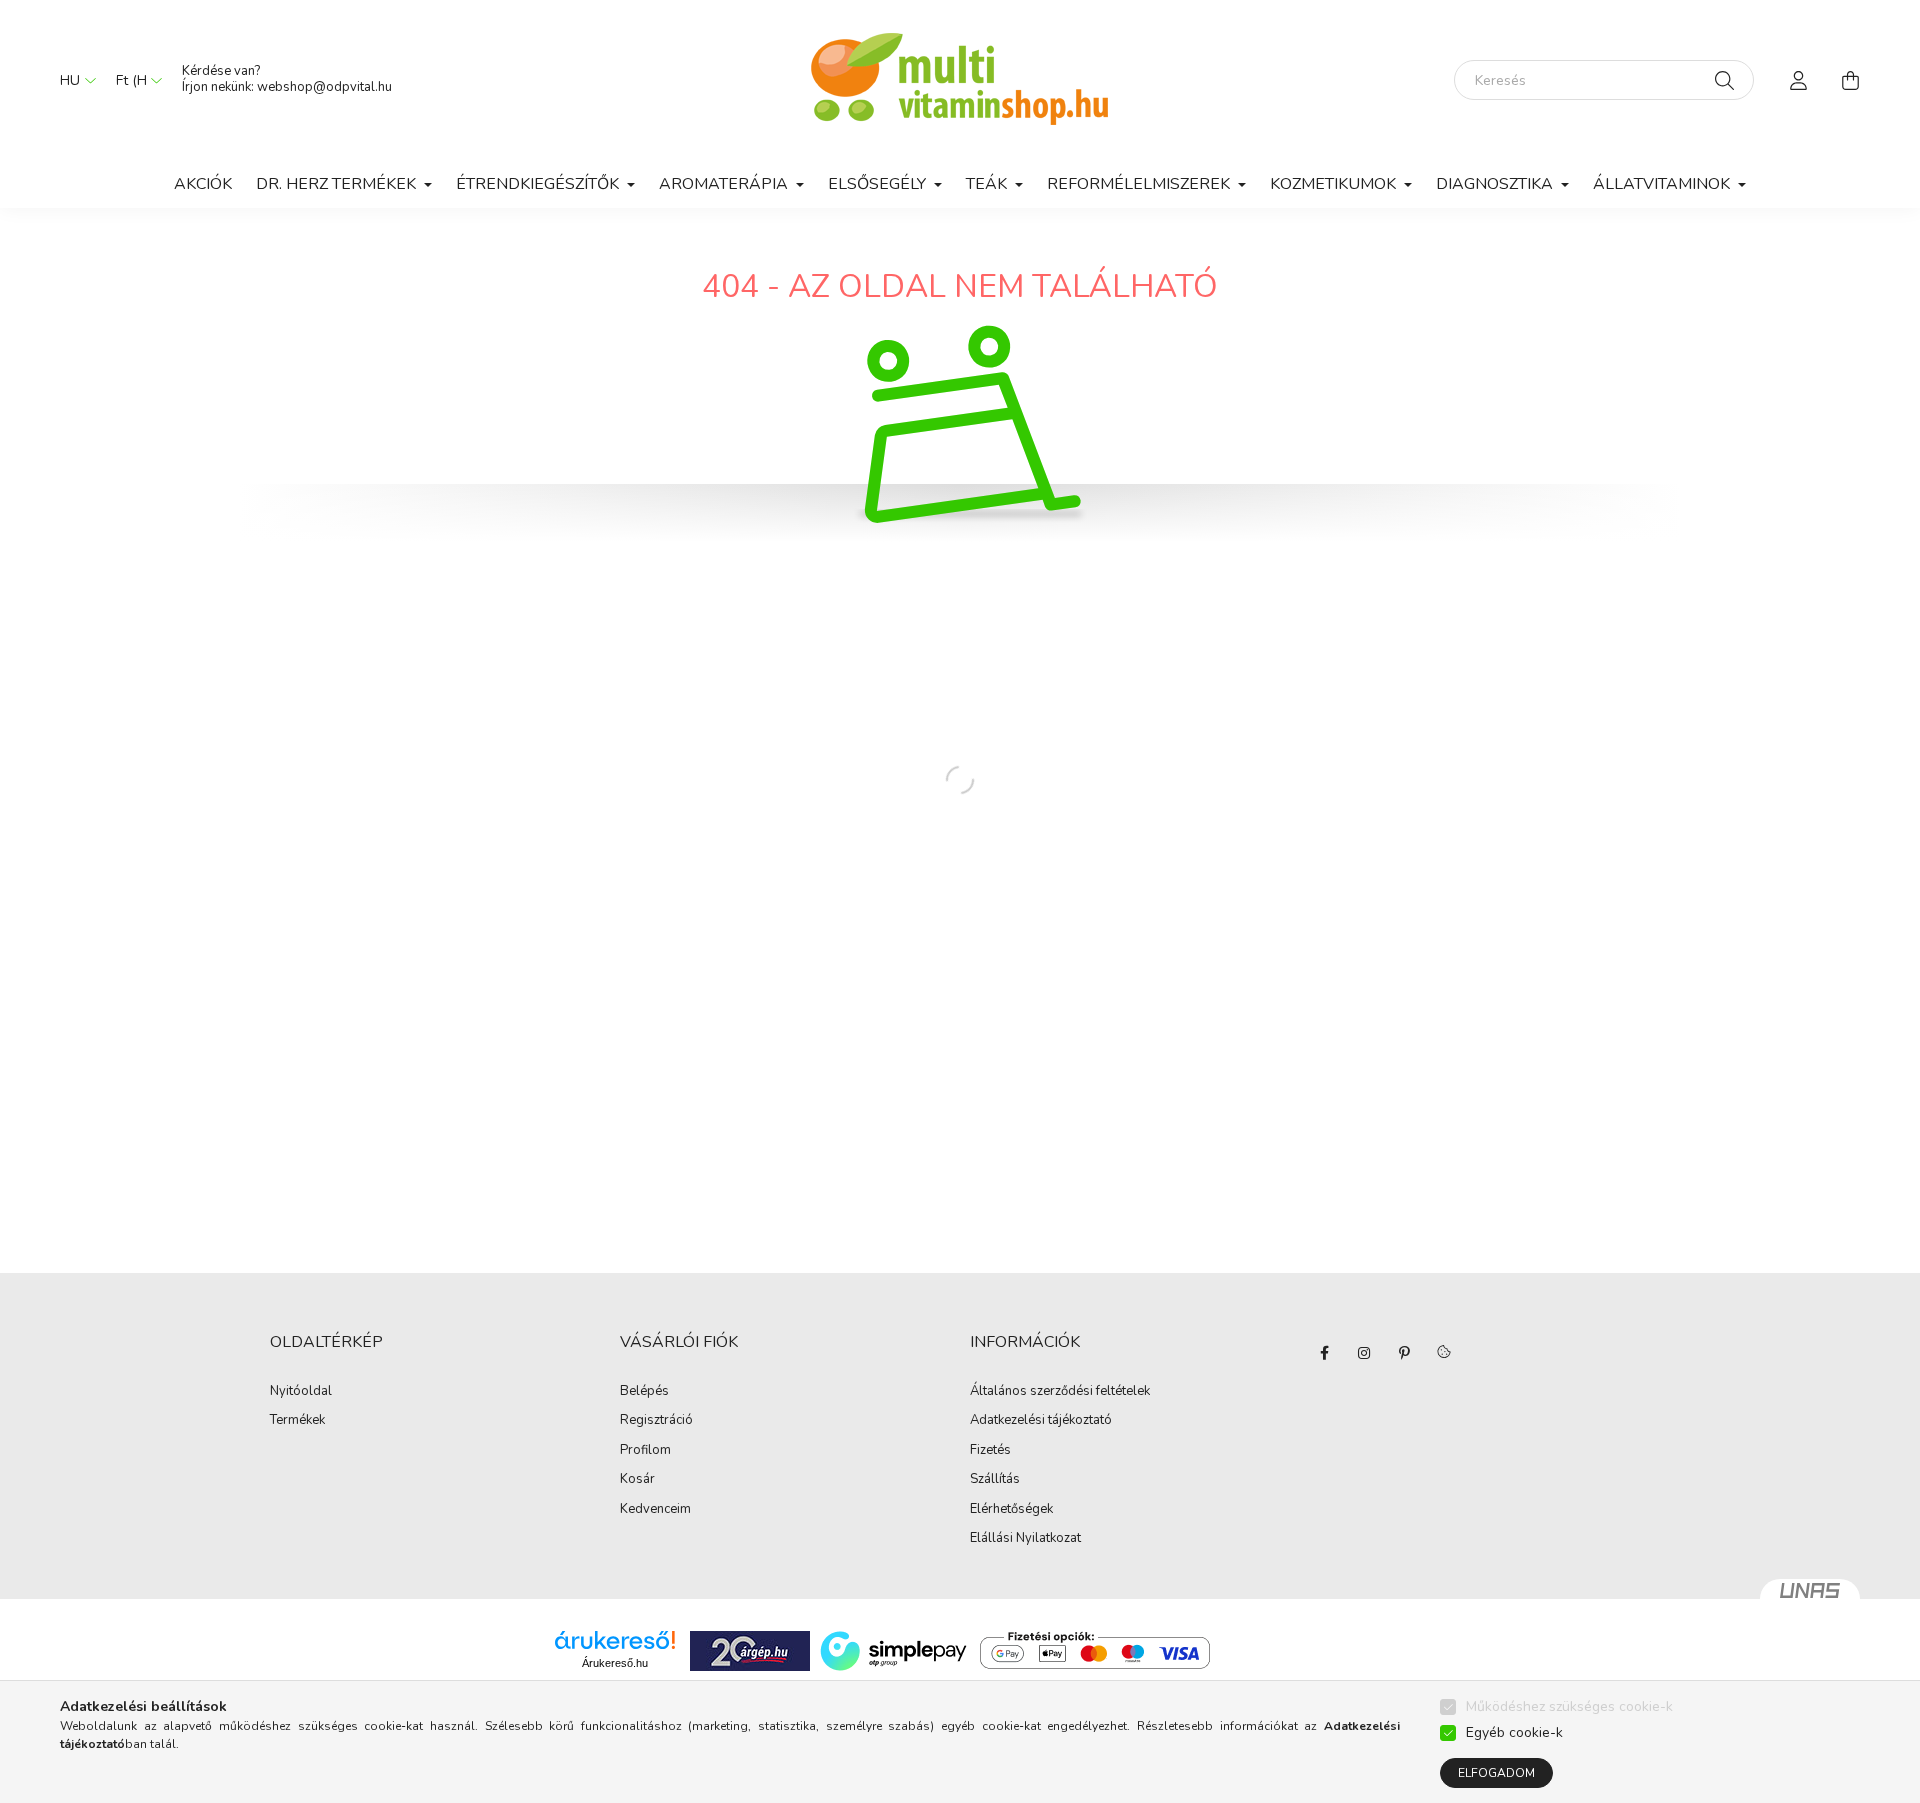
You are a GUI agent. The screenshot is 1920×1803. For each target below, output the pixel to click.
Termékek (297, 1421)
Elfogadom (1496, 1773)
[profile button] (1798, 80)
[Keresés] (1724, 80)
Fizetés (990, 1451)
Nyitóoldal (301, 1392)
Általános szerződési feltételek (1060, 1392)
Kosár (637, 1480)
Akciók (203, 184)
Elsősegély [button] (879, 184)
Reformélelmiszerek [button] (1140, 184)
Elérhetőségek (1011, 1510)
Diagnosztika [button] (1496, 184)
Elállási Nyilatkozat (1025, 1539)
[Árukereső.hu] (615, 1640)
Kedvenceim (655, 1510)
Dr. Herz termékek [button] (338, 184)
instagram (1364, 1353)
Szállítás (995, 1480)
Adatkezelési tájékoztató (1041, 1421)
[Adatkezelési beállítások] (1444, 1353)
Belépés (644, 1392)
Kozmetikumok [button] (1335, 184)
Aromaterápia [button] (725, 184)
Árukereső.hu (615, 1663)
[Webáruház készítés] (1810, 1599)
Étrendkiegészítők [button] (539, 184)
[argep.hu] (750, 1649)
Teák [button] (988, 184)
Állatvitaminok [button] (1663, 184)
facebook (1324, 1353)
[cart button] (1850, 80)
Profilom (645, 1451)
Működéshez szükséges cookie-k (1569, 1706)
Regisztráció (656, 1421)
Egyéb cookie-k (1514, 1732)
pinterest (1404, 1353)
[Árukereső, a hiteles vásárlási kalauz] (1296, 1649)
